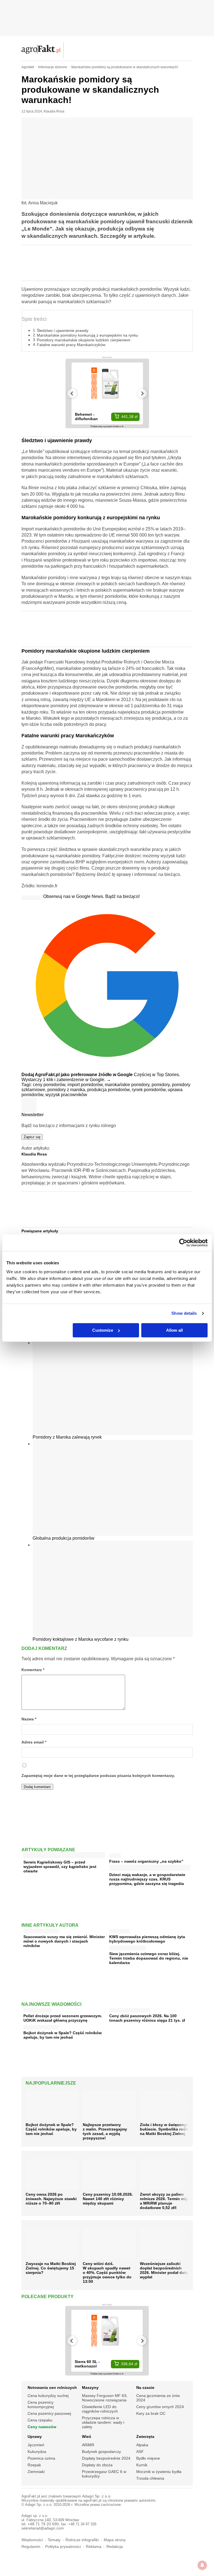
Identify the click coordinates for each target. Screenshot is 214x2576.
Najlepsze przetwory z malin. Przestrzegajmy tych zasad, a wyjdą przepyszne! (105, 2131)
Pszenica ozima (41, 2458)
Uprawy (35, 2437)
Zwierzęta (145, 2437)
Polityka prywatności (63, 2547)
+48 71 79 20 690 (43, 2524)
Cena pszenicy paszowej (49, 2413)
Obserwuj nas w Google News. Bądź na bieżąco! (91, 896)
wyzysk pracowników (66, 1095)
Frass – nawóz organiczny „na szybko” (146, 1861)
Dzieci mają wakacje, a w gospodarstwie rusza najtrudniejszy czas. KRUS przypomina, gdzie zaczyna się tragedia (147, 1879)
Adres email (34, 1742)
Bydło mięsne (148, 2458)
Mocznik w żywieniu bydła (159, 2472)
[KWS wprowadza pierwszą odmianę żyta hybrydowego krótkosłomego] (119, 1930)
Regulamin (31, 2547)
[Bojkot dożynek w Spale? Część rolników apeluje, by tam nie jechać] (41, 2026)
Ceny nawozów (42, 2427)
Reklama (94, 2547)
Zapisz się (32, 1137)
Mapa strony (115, 2540)
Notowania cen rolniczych (52, 2388)
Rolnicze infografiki (82, 2540)
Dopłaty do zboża (97, 2465)
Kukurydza (37, 2452)
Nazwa (29, 1719)
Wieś (87, 2437)
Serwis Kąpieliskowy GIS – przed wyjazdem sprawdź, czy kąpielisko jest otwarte (60, 1867)
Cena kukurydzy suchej (48, 2396)
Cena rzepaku (40, 2420)
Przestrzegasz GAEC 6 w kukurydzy (104, 2474)
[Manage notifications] (202, 2565)
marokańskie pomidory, (128, 1085)
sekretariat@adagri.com (43, 2528)
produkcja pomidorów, (110, 1090)
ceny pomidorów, (50, 1085)
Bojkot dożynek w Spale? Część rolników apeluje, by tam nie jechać (63, 2035)
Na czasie (145, 2388)
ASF (140, 2452)
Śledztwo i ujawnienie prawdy (63, 330)
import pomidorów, (86, 1085)
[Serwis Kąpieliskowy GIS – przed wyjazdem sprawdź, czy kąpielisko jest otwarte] (64, 1856)
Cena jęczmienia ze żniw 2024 (158, 2398)
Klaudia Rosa (54, 111)
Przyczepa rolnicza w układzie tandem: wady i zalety (103, 2422)
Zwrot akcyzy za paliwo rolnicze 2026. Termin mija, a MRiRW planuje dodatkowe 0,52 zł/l (165, 2201)
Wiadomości (32, 2540)
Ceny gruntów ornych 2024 (160, 2407)
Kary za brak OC (151, 2413)
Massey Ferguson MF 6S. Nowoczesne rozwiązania (105, 2398)
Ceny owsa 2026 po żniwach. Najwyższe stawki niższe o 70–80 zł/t (51, 2199)
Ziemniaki (36, 2472)
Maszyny (90, 2388)
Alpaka (142, 2445)
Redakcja (115, 2547)
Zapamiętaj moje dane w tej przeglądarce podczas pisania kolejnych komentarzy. (98, 1776)
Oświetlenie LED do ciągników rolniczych (100, 2409)
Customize (103, 1330)
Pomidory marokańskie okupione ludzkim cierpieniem (84, 340)
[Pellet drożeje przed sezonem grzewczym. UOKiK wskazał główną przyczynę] (37, 2009)
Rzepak (34, 2465)
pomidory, (162, 1085)
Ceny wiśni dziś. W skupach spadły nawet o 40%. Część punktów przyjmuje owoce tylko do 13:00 (107, 2273)
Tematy (54, 2540)
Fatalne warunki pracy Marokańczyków (71, 345)
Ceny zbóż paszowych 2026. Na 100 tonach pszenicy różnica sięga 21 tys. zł (147, 2018)
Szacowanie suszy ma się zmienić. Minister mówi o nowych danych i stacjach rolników (64, 1941)
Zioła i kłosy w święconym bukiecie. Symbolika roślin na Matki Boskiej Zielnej (165, 2129)
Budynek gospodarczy (101, 2452)
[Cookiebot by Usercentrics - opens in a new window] (183, 1243)
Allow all (174, 1330)
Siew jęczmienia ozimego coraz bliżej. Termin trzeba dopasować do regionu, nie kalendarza (149, 1958)
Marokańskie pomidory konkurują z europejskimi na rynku (87, 335)
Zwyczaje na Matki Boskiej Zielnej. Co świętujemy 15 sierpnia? (51, 2268)
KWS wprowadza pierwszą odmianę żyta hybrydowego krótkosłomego (147, 1939)
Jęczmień (36, 2445)
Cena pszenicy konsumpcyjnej (41, 2404)
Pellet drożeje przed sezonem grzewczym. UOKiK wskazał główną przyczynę (63, 2018)
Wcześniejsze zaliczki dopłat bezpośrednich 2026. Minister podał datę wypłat (164, 2270)
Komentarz (33, 1670)
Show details (184, 1313)
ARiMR (88, 2445)
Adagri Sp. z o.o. (97, 2496)
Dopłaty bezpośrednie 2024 (106, 2458)
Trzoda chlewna (150, 2478)
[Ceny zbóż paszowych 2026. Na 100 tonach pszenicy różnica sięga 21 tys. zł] (130, 2009)
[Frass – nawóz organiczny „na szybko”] (115, 1854)
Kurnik (142, 2465)
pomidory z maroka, (67, 1090)
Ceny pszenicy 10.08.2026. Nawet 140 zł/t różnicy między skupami (108, 2199)
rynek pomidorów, (150, 1090)
